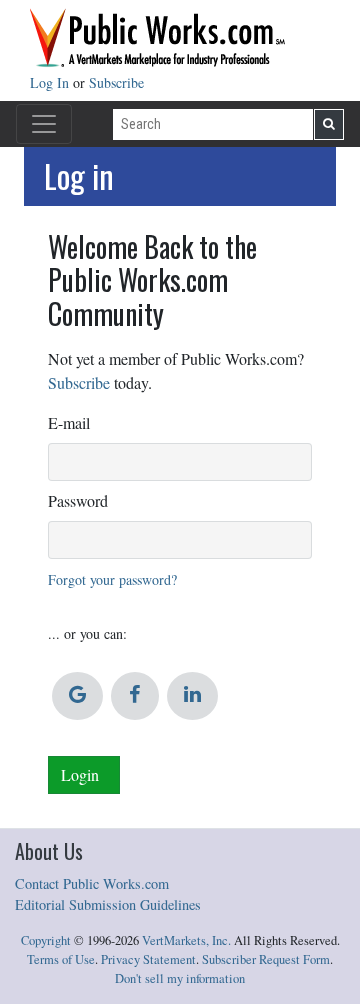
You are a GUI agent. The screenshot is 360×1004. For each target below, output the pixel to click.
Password (78, 500)
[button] (77, 696)
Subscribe (116, 82)
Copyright (46, 940)
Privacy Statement (148, 959)
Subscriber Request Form (266, 959)
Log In (51, 82)
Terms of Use (61, 959)
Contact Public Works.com (92, 883)
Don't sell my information (180, 978)
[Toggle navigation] (44, 124)
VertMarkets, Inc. (186, 940)
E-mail (69, 422)
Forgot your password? (112, 579)
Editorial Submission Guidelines (108, 904)
